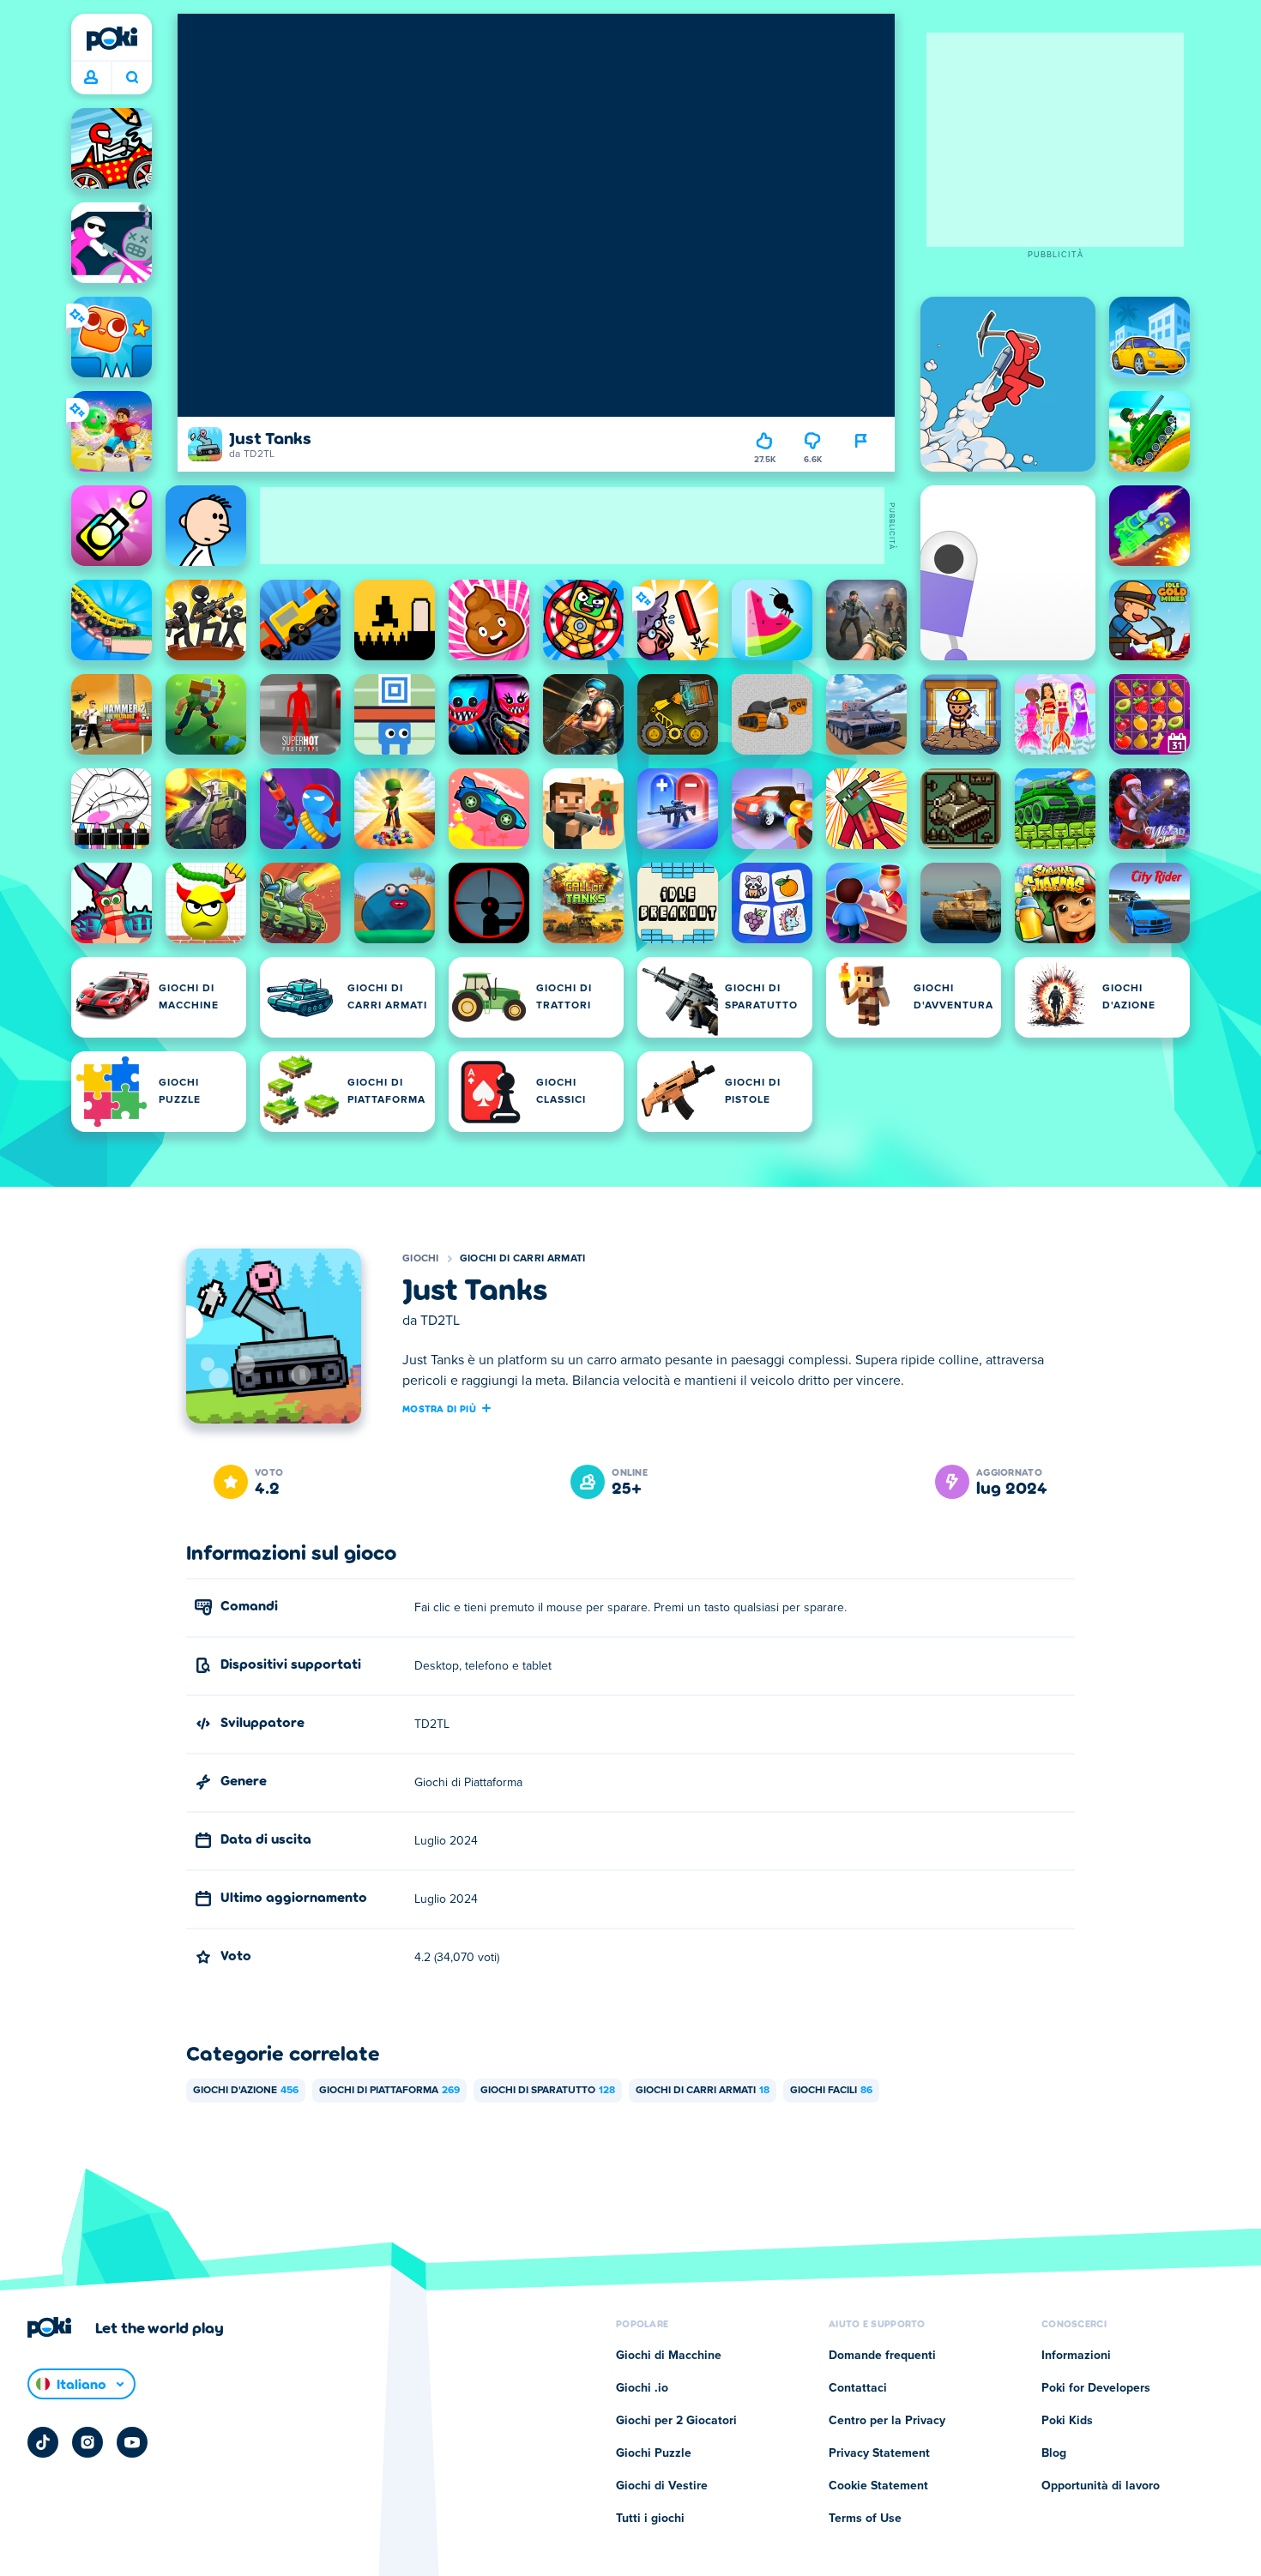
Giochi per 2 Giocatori (676, 2421)
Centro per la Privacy (887, 2421)
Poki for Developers (1096, 2388)
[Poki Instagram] (87, 2442)
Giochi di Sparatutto (548, 2091)
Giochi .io (642, 2388)
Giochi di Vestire (662, 2486)
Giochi (421, 1259)
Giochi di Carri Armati (523, 1259)
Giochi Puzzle (654, 2453)
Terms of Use (865, 2519)
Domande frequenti (882, 2356)
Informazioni (1076, 2356)
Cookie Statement (878, 2486)
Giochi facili (831, 2091)
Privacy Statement (879, 2453)
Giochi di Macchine (669, 2356)
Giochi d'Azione (246, 2091)
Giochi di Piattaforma (389, 2091)
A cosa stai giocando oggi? (132, 78)
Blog (1054, 2453)
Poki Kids (1067, 2421)
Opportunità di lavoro (1101, 2486)
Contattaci (858, 2388)
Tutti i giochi (650, 2519)
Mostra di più (439, 1408)
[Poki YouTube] (132, 2442)
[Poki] (112, 39)
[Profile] (91, 78)
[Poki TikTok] (43, 2442)
